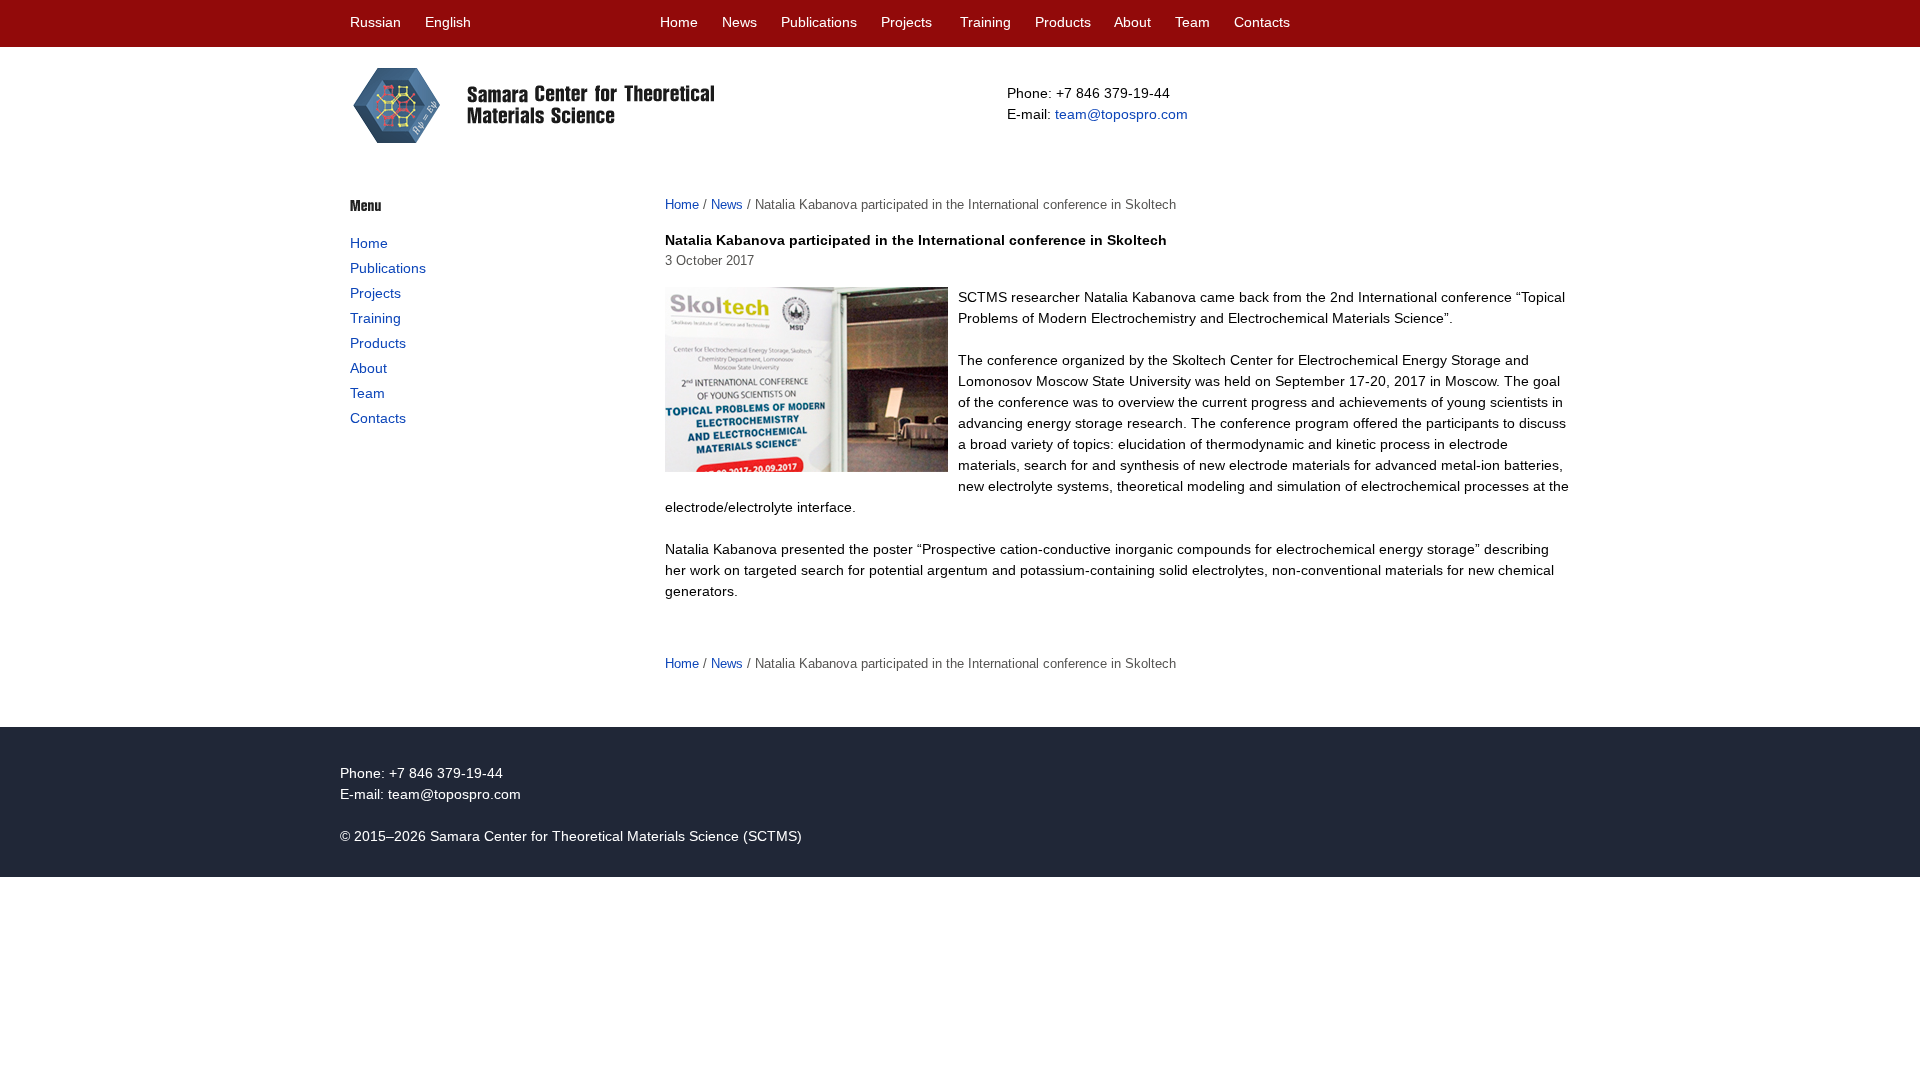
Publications (819, 22)
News (739, 22)
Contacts (1262, 22)
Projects (906, 22)
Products (1063, 22)
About (1132, 22)
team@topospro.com (1121, 114)
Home (679, 22)
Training (985, 22)
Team (1192, 22)
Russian (375, 22)
